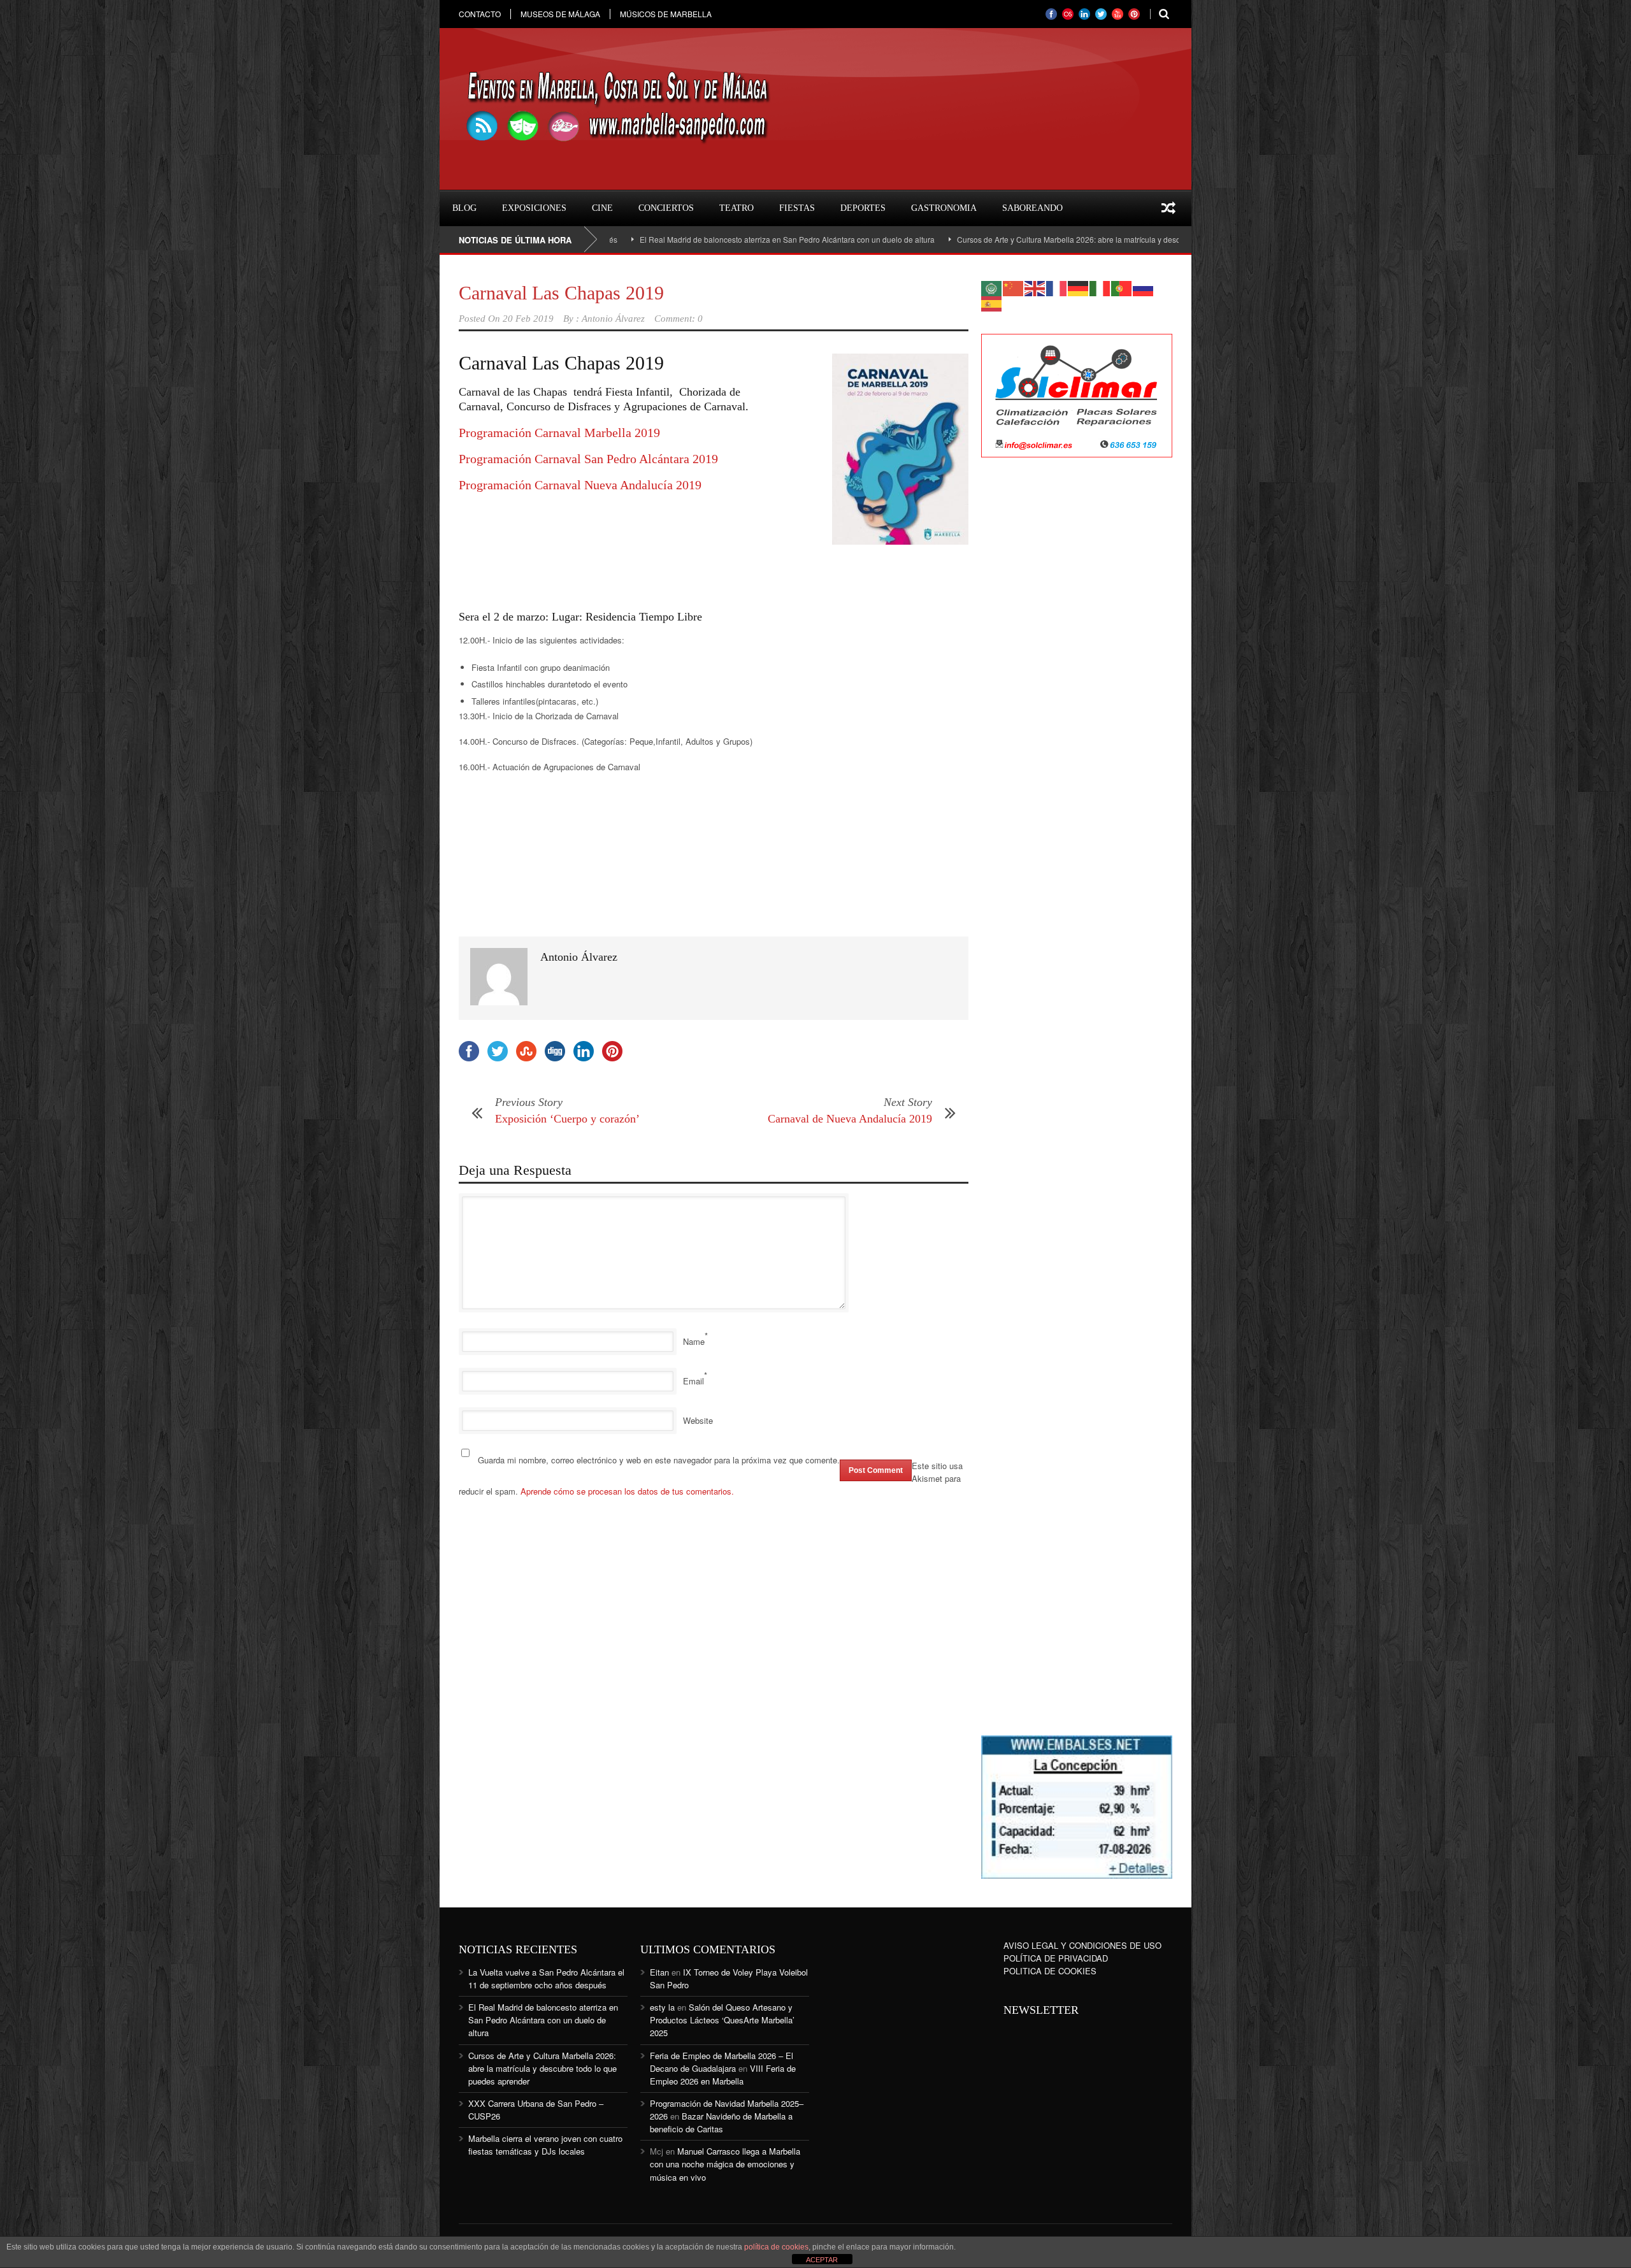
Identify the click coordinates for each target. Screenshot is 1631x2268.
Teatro (736, 208)
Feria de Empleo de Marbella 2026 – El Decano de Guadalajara (722, 2062)
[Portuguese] (1122, 287)
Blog (464, 208)
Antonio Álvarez (613, 319)
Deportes (863, 208)
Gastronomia (944, 208)
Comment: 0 (679, 319)
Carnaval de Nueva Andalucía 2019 (850, 1119)
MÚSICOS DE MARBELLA (666, 14)
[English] (1035, 287)
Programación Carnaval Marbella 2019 (559, 433)
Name (694, 1341)
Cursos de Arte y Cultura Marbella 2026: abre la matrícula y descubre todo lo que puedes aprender (1010, 239)
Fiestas (797, 208)
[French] (1057, 287)
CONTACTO (480, 14)
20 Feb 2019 (528, 319)
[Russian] (1144, 287)
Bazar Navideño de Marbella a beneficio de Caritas (721, 2122)
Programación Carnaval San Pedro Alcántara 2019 (588, 459)
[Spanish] (992, 302)
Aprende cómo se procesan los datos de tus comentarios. (627, 1491)
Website (698, 1420)
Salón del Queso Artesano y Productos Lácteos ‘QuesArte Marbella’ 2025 (722, 2020)
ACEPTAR (822, 2260)
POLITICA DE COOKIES (1050, 1971)
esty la (662, 2007)
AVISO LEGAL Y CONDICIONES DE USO (1082, 1945)
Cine (602, 208)
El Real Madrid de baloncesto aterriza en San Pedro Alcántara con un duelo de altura (669, 239)
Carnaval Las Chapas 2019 (561, 293)
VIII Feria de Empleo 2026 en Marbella (723, 2075)
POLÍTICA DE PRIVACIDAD (1056, 1958)
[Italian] (1100, 287)
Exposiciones (534, 208)
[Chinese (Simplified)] (1014, 287)
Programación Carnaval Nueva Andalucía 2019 (580, 485)
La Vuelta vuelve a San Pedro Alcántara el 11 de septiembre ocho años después (546, 1978)
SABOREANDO (1032, 208)
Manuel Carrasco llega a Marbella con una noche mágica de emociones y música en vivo (725, 2164)
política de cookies (776, 2247)
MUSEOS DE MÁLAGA (560, 14)
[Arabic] (992, 287)
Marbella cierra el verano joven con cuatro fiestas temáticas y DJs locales (545, 2145)
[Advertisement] (561, 564)
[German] (1079, 287)
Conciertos (666, 208)
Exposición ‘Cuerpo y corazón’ (567, 1119)
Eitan (659, 1972)
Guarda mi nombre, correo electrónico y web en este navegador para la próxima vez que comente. (659, 1460)
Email (693, 1381)
